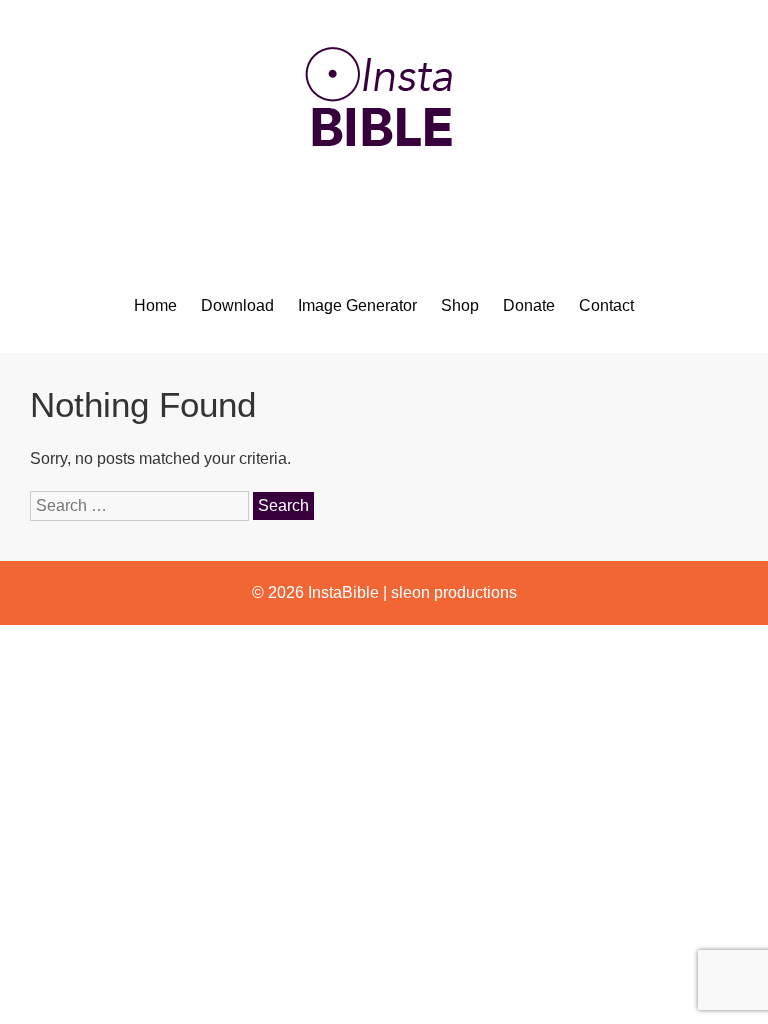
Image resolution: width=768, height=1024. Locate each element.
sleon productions (454, 592)
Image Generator (357, 305)
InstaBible (343, 592)
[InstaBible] (384, 194)
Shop (460, 305)
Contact (606, 305)
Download (237, 305)
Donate (529, 305)
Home (155, 305)
